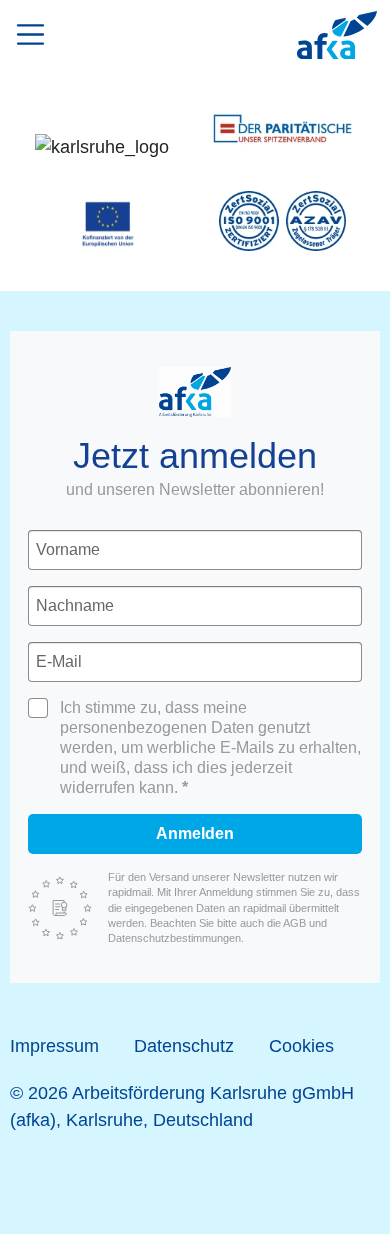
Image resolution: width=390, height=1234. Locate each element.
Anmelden (195, 833)
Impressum (54, 1046)
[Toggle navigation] (35, 31)
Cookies (301, 1046)
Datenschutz (184, 1046)
